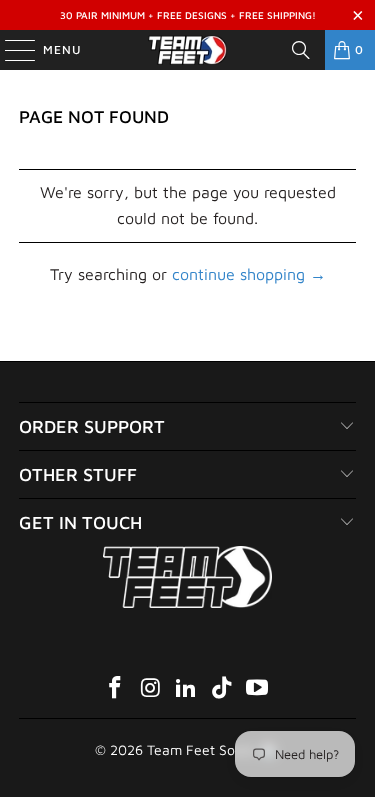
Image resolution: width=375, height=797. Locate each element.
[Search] (301, 50)
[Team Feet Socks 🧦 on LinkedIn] (187, 689)
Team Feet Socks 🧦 (211, 749)
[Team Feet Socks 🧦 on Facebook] (115, 689)
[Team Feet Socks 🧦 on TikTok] (222, 689)
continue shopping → (249, 274)
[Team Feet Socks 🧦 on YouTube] (258, 689)
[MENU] (10, 50)
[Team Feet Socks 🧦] (188, 50)
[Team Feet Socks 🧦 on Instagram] (151, 689)
